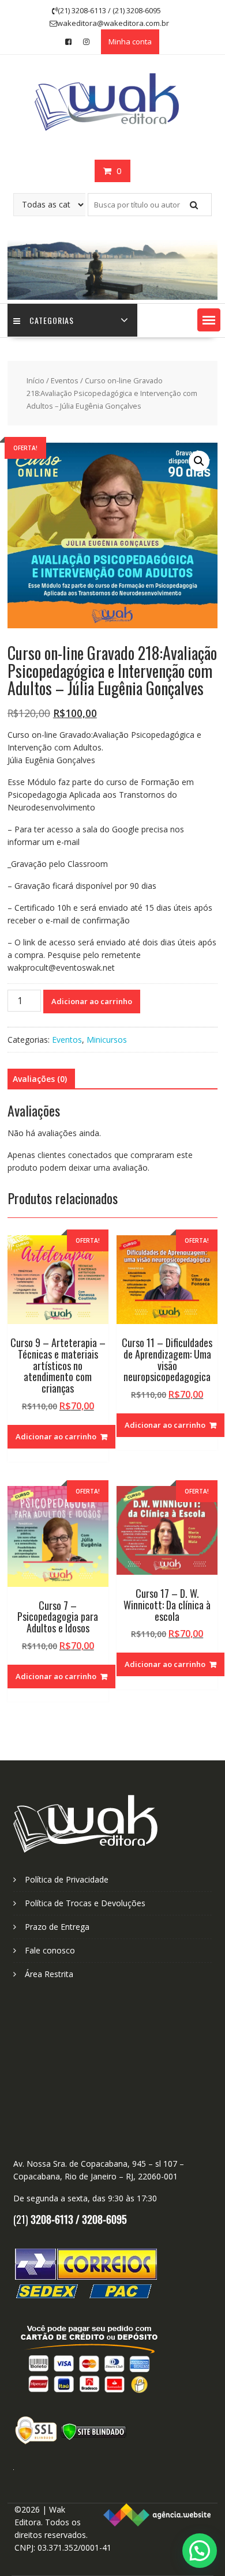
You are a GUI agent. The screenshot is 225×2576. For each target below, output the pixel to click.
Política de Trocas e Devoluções (85, 1903)
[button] (209, 320)
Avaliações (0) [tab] (40, 1079)
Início (35, 380)
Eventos (65, 380)
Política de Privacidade (67, 1879)
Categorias (52, 320)
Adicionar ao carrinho (92, 1001)
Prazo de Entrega (57, 1927)
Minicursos (107, 1040)
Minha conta (130, 42)
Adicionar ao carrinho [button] (56, 1436)
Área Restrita (49, 1974)
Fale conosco (50, 1950)
